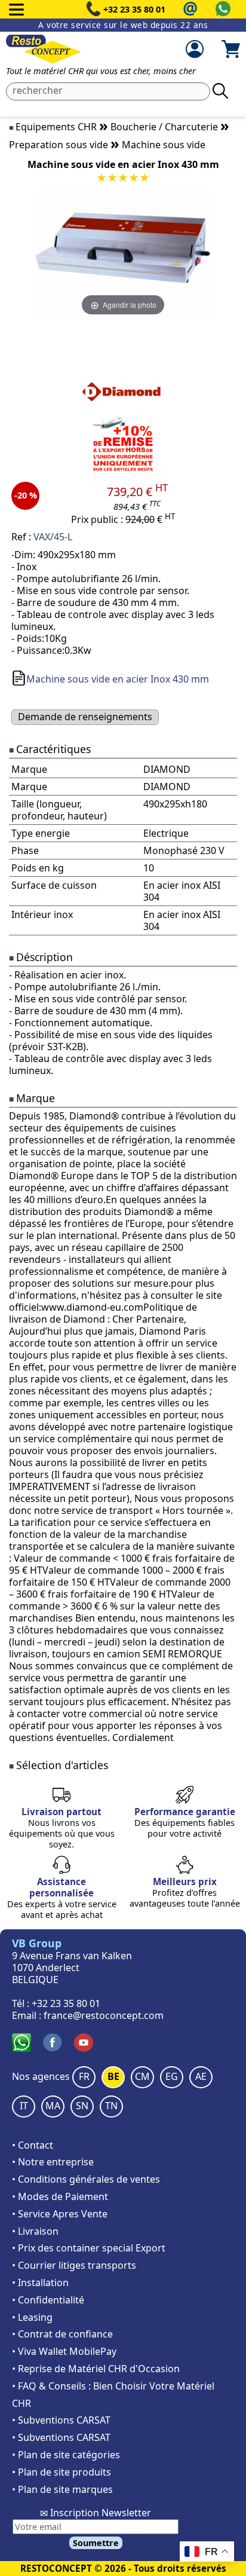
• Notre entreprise (53, 2162)
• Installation (40, 2283)
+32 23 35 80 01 (134, 9)
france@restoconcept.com (104, 2015)
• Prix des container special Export (89, 2248)
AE (201, 2076)
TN (111, 2106)
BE (113, 2076)
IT (24, 2106)
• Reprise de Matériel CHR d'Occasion (96, 2369)
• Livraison (35, 2231)
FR (84, 2076)
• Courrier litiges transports (74, 2265)
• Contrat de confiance (62, 2334)
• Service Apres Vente (60, 2214)
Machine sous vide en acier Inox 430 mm (118, 679)
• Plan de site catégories (66, 2455)
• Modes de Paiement (60, 2196)
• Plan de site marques (62, 2489)
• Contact (33, 2145)
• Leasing (32, 2317)
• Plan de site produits (61, 2472)
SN (82, 2106)
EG (172, 2076)
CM (142, 2076)
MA (53, 2106)
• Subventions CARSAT (61, 2420)
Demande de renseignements (85, 717)
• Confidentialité (48, 2300)
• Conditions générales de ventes (86, 2179)
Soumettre (96, 2543)
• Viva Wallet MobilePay (64, 2351)
